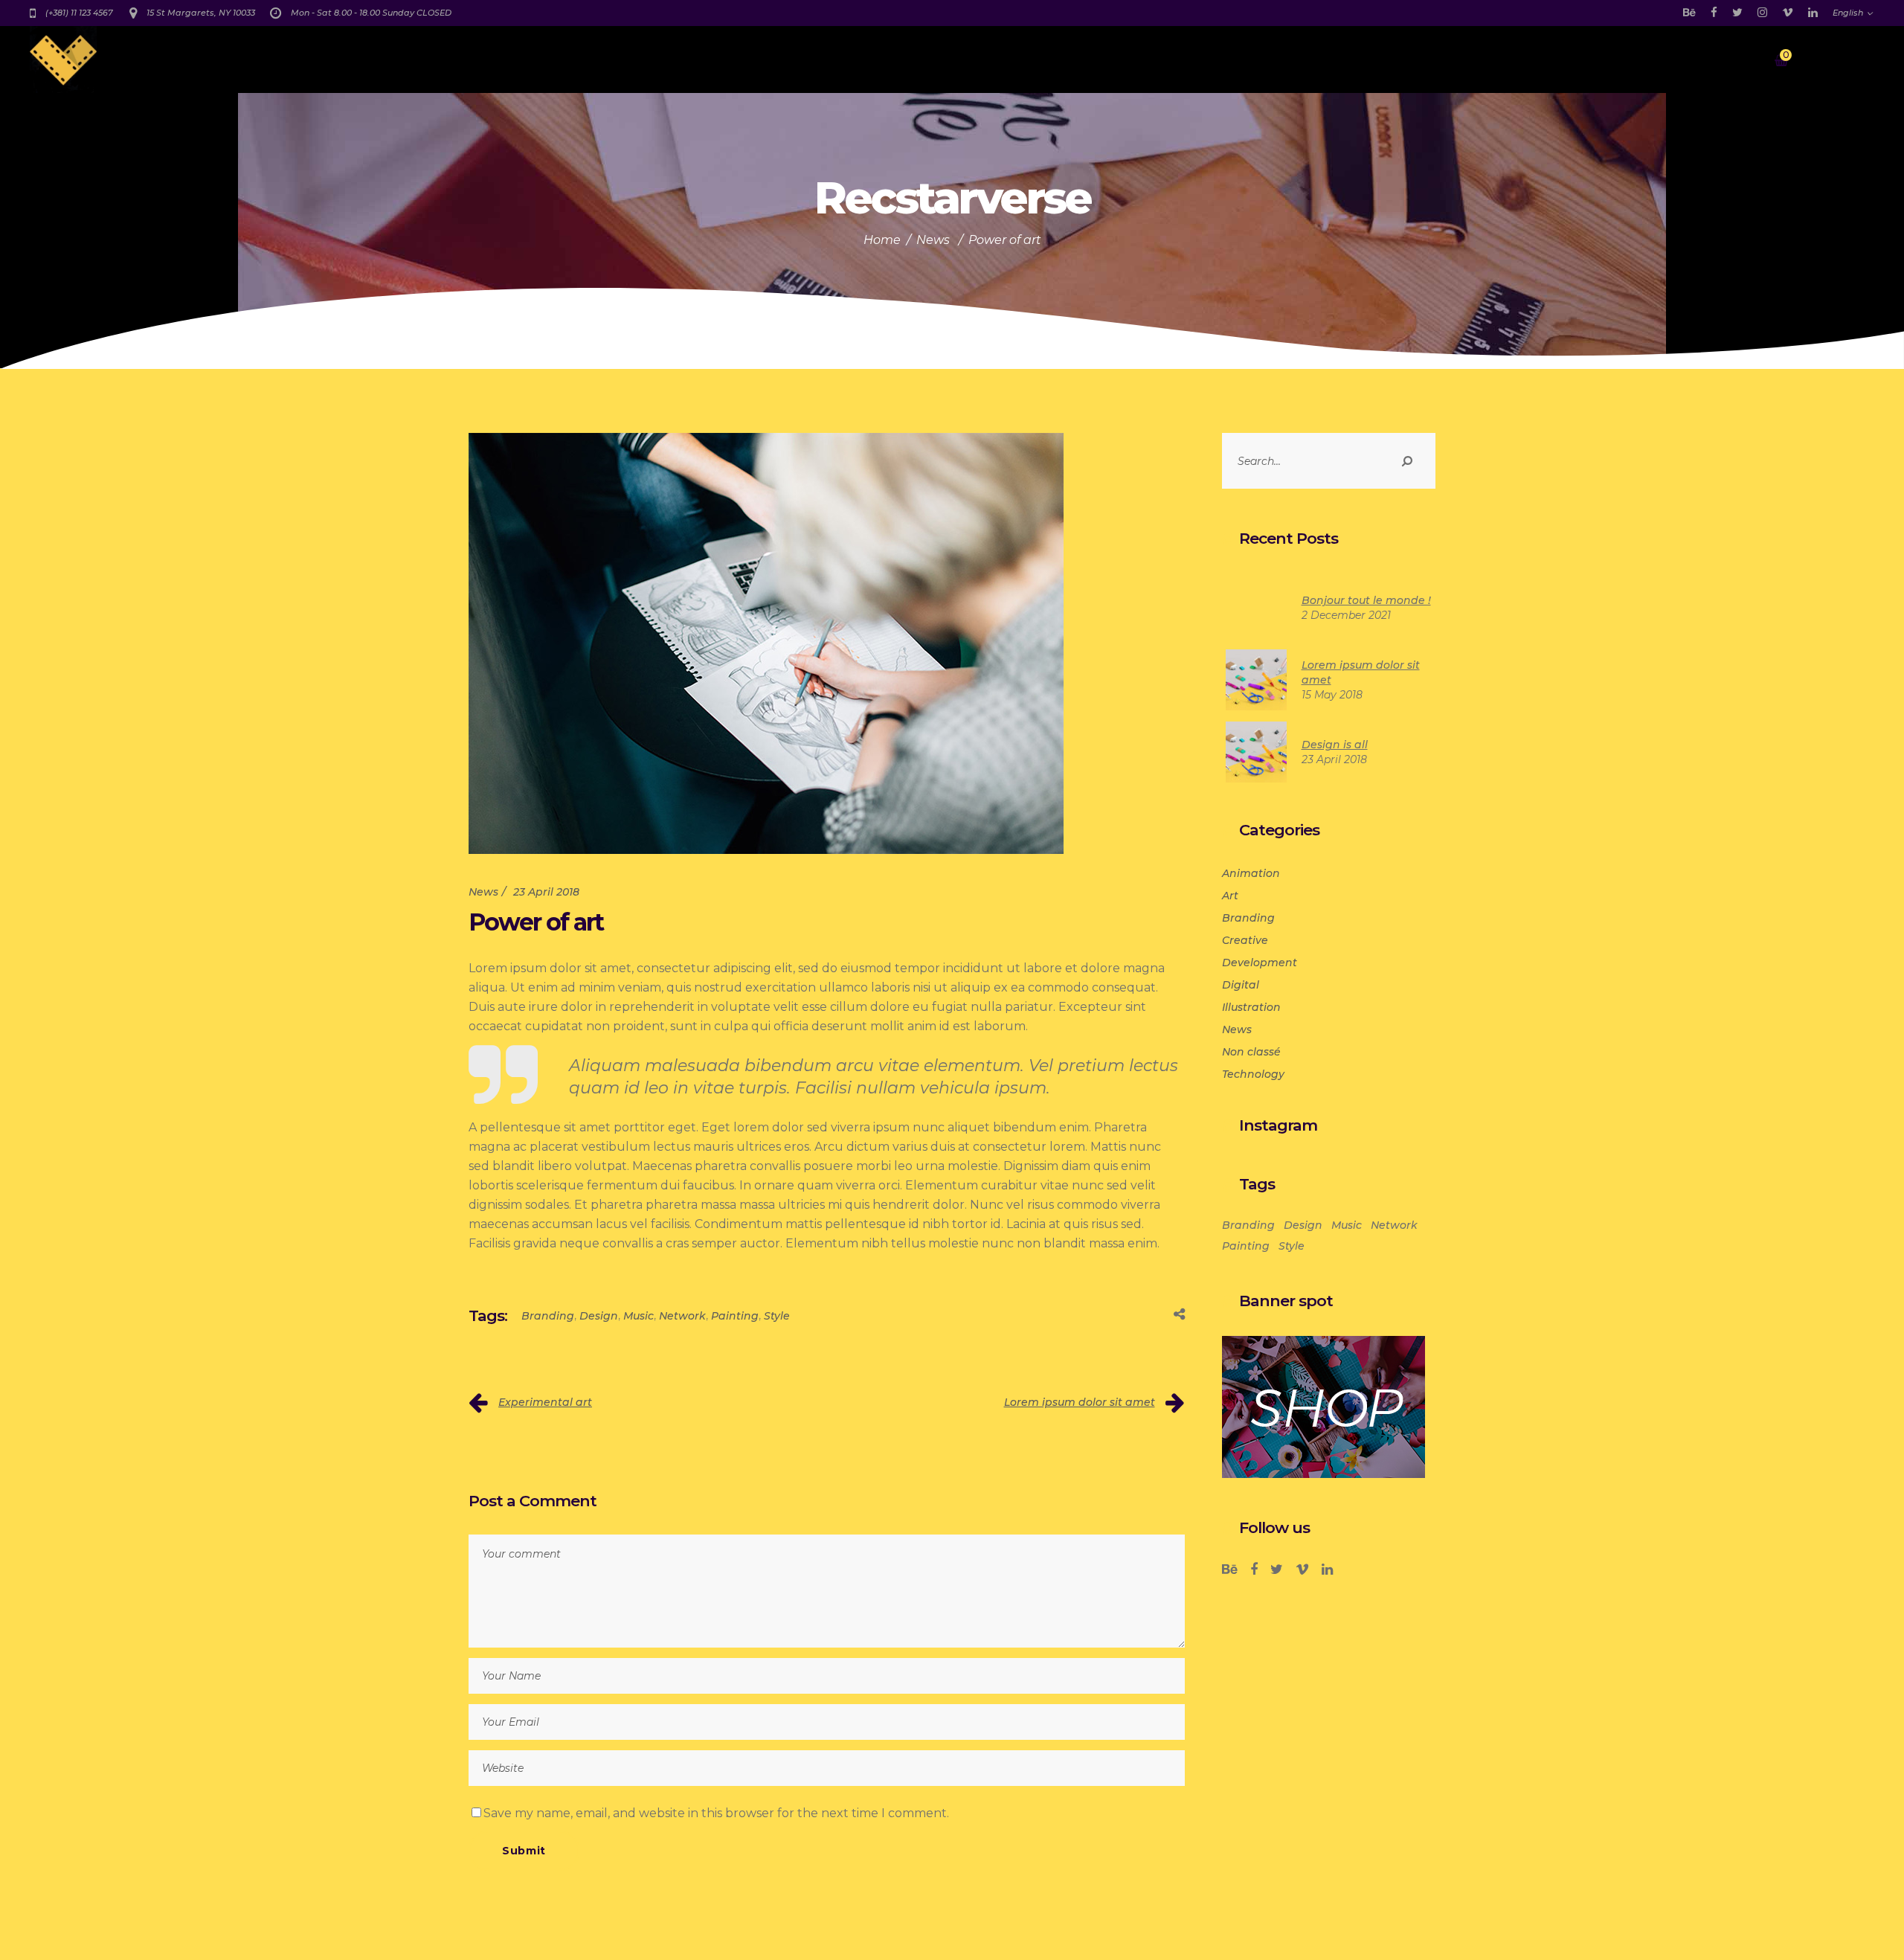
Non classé (1251, 1052)
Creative (1245, 940)
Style (777, 1316)
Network (682, 1316)
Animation (1251, 873)
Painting (735, 1316)
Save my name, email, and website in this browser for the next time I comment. (716, 1813)
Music (639, 1316)
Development (1260, 963)
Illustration (1251, 1007)
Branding (548, 1316)
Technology (1253, 1074)
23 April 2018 (546, 892)
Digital (1241, 985)
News (933, 240)
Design (599, 1316)
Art (1230, 896)
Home (882, 240)
